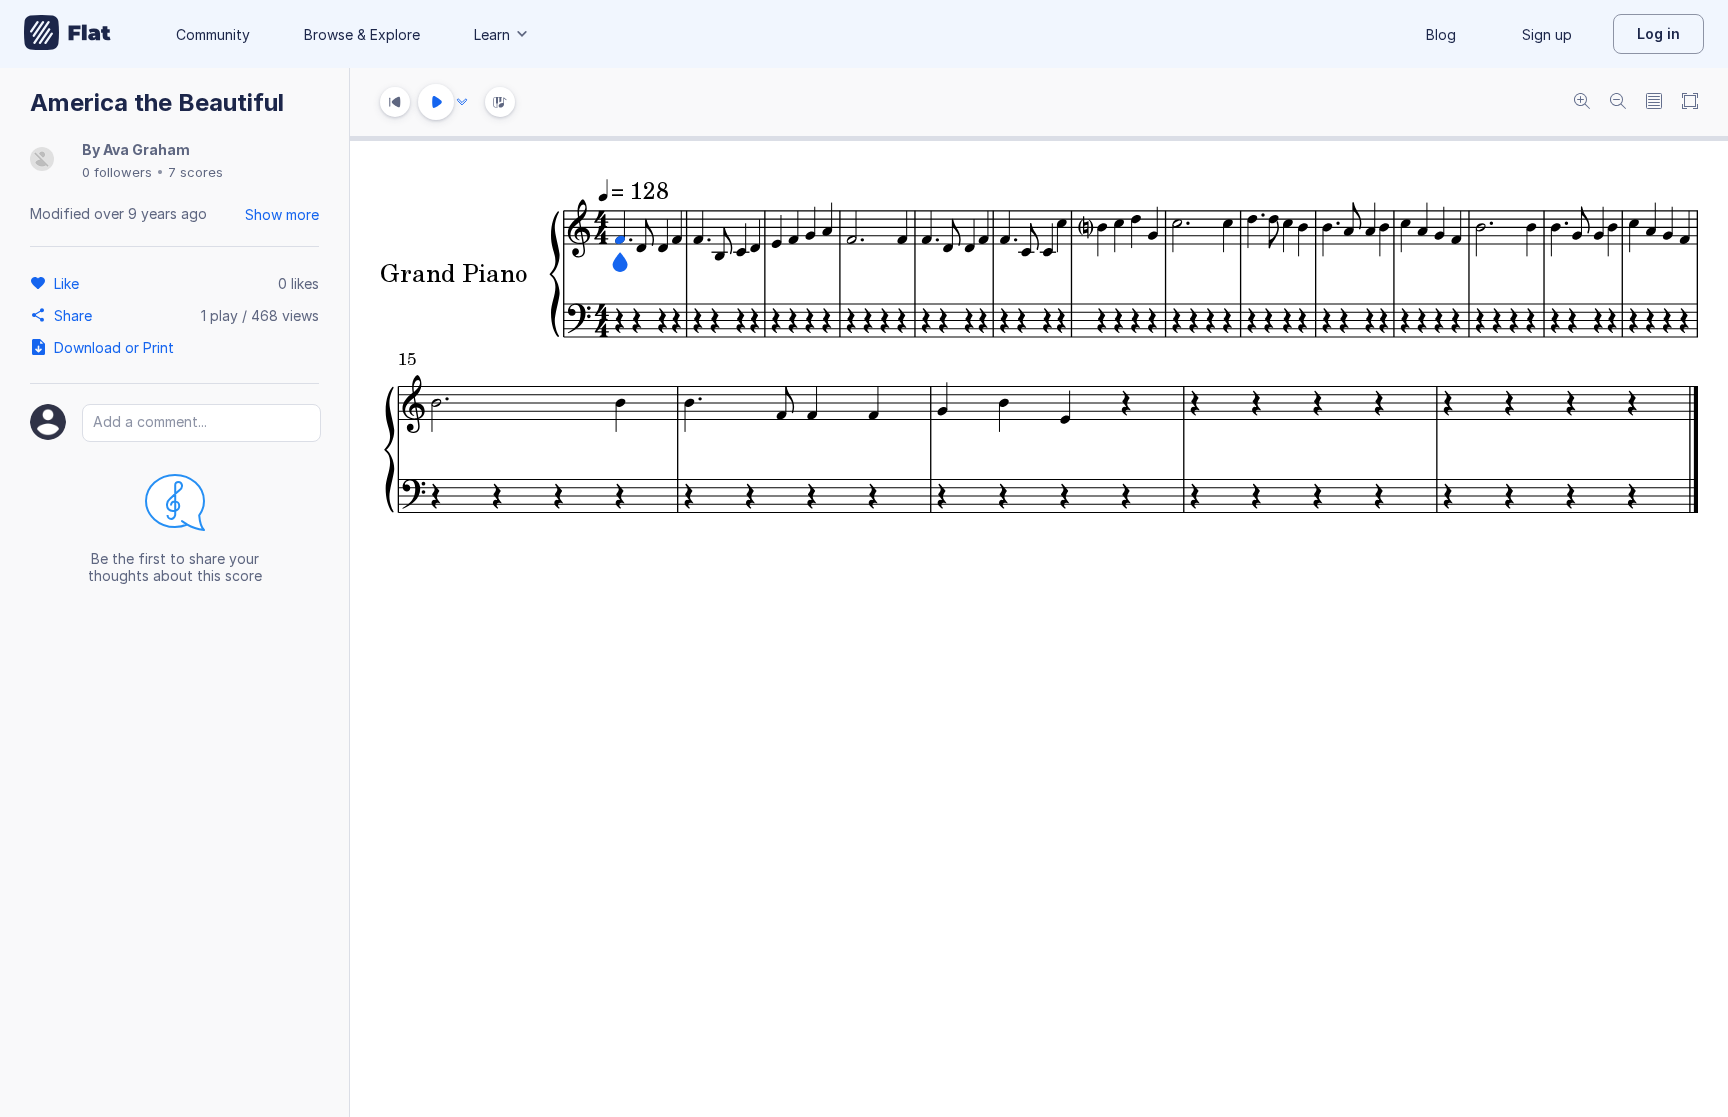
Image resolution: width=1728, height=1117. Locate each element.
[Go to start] (395, 102)
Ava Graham (146, 149)
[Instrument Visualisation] (500, 102)
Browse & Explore (362, 34)
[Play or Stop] (436, 102)
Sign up (1547, 34)
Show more (282, 214)
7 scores (195, 172)
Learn (492, 34)
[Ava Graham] (42, 160)
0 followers (117, 172)
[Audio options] (462, 102)
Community (213, 34)
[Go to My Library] (67, 34)
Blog (1441, 34)
